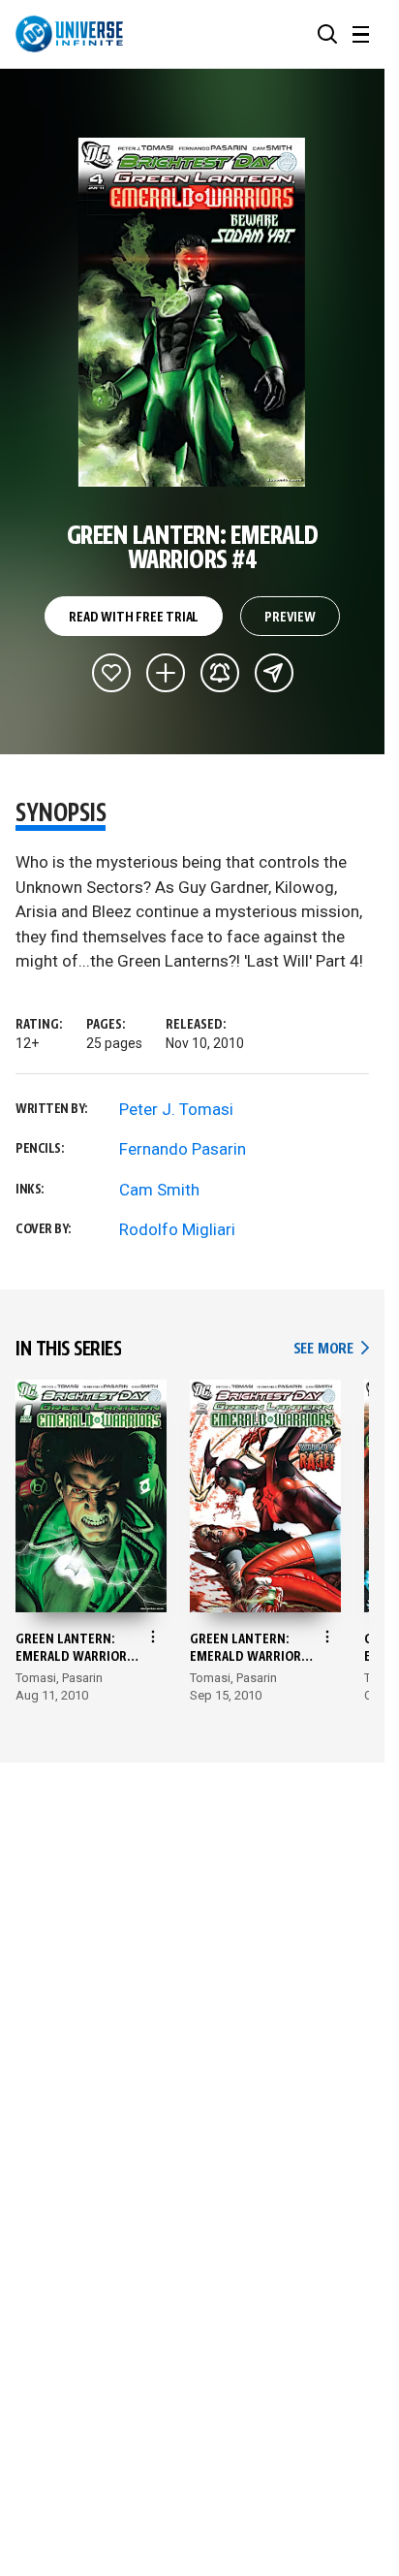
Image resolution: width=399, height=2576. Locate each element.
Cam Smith (159, 1190)
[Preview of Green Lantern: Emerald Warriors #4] (192, 312)
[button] (327, 34)
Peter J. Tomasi (176, 1109)
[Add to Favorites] (111, 673)
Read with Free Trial (134, 618)
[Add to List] (166, 673)
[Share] (274, 673)
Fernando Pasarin (183, 1149)
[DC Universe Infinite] (69, 34)
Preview (290, 618)
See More (331, 1349)
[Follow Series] (220, 673)
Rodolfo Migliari (177, 1229)
